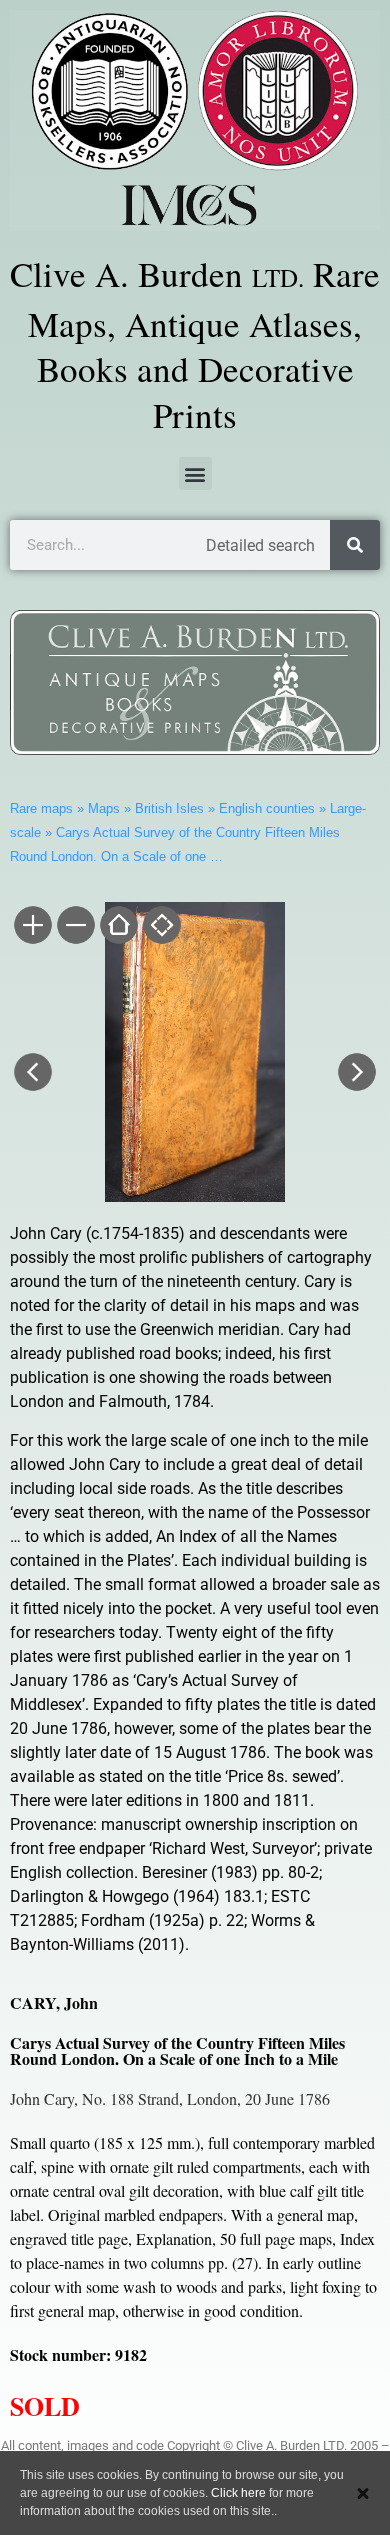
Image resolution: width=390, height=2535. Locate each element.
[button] (195, 473)
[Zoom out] (74, 927)
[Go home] (117, 927)
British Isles (169, 808)
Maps (104, 808)
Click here (238, 2493)
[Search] (355, 545)
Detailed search (260, 545)
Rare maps (41, 808)
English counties (267, 808)
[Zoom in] (31, 927)
